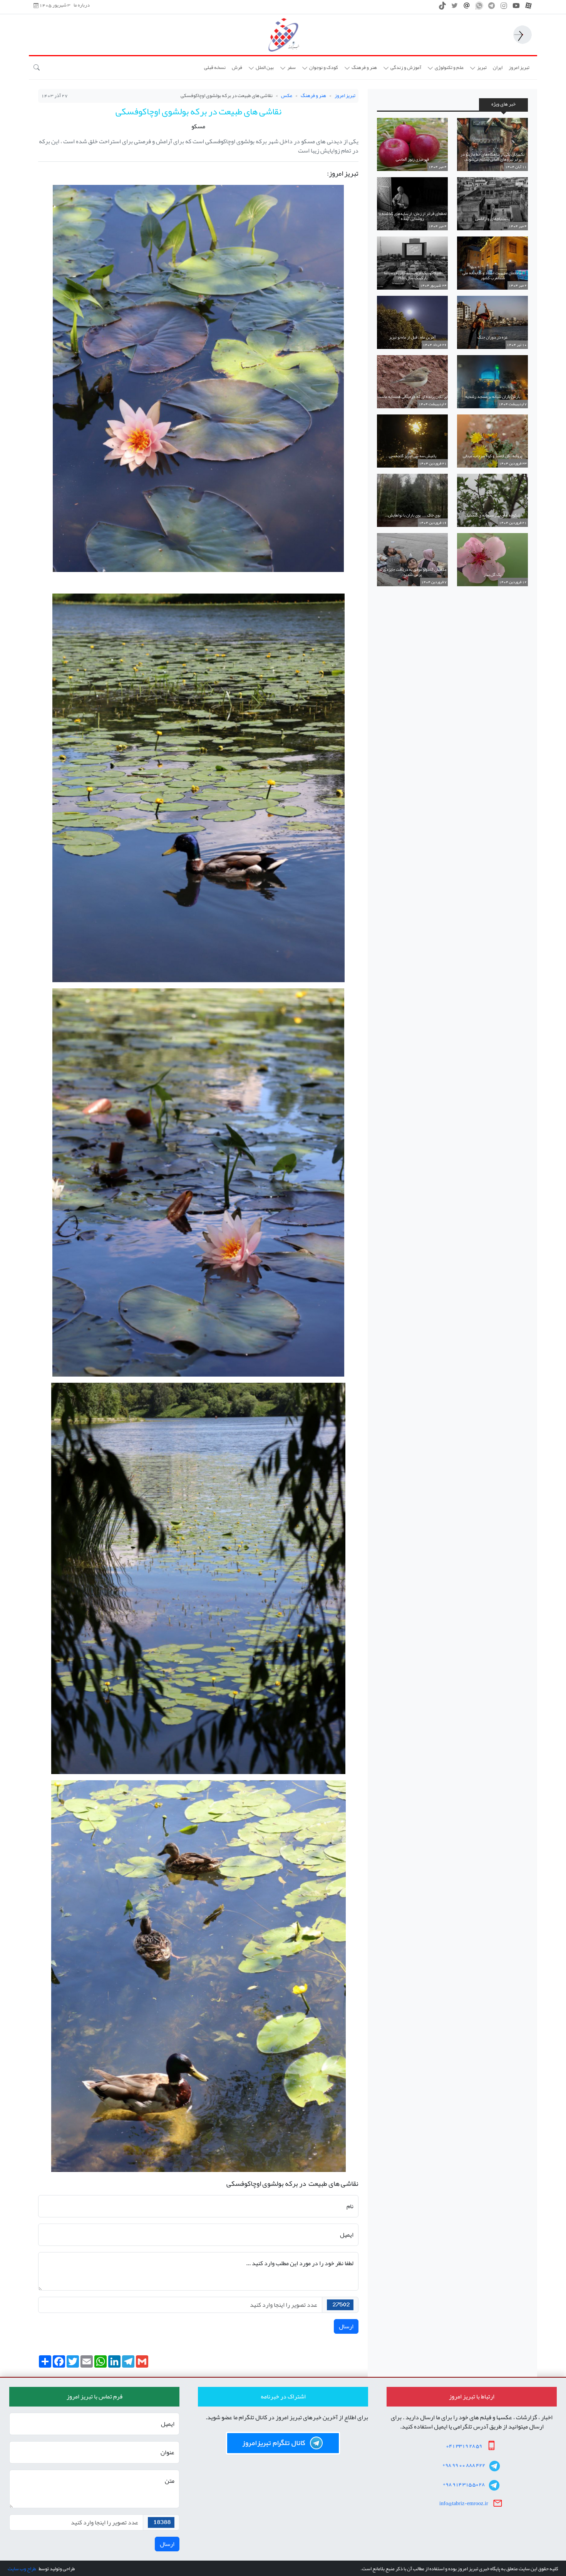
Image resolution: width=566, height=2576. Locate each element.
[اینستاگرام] (504, 8)
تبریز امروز (345, 96)
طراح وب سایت (22, 2569)
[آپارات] (528, 8)
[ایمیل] (467, 8)
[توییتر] (455, 8)
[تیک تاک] (442, 8)
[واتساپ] (479, 8)
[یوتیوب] (516, 8)
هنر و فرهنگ (313, 96)
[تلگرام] (491, 8)
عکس (287, 96)
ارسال (346, 2326)
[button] (478, 68)
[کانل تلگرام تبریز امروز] (283, 2443)
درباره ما (82, 5)
